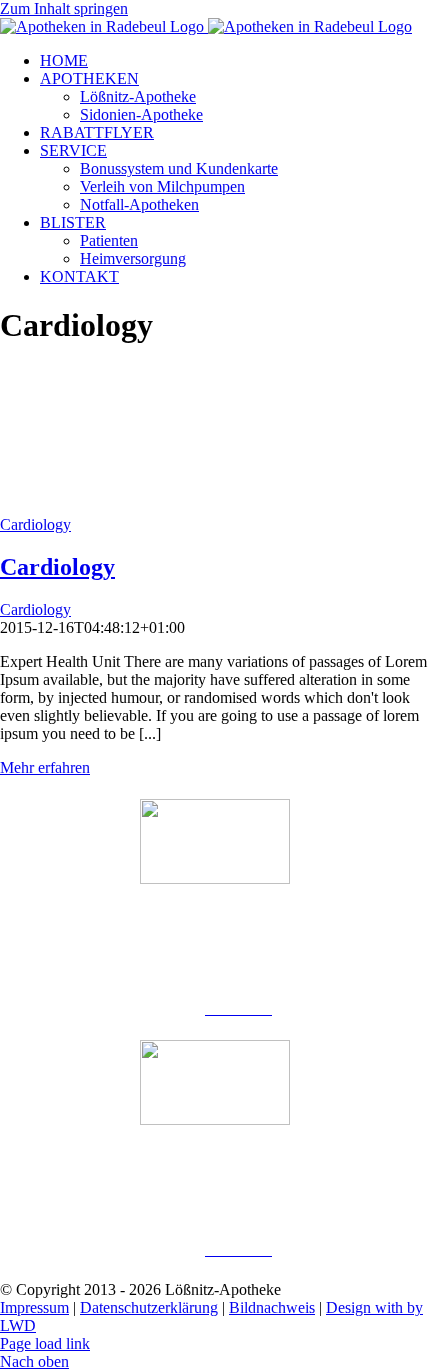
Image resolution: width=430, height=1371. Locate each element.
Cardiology (35, 524)
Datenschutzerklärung (149, 1307)
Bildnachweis (272, 1307)
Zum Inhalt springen (64, 8)
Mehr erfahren (45, 767)
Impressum (34, 1307)
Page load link (45, 1343)
